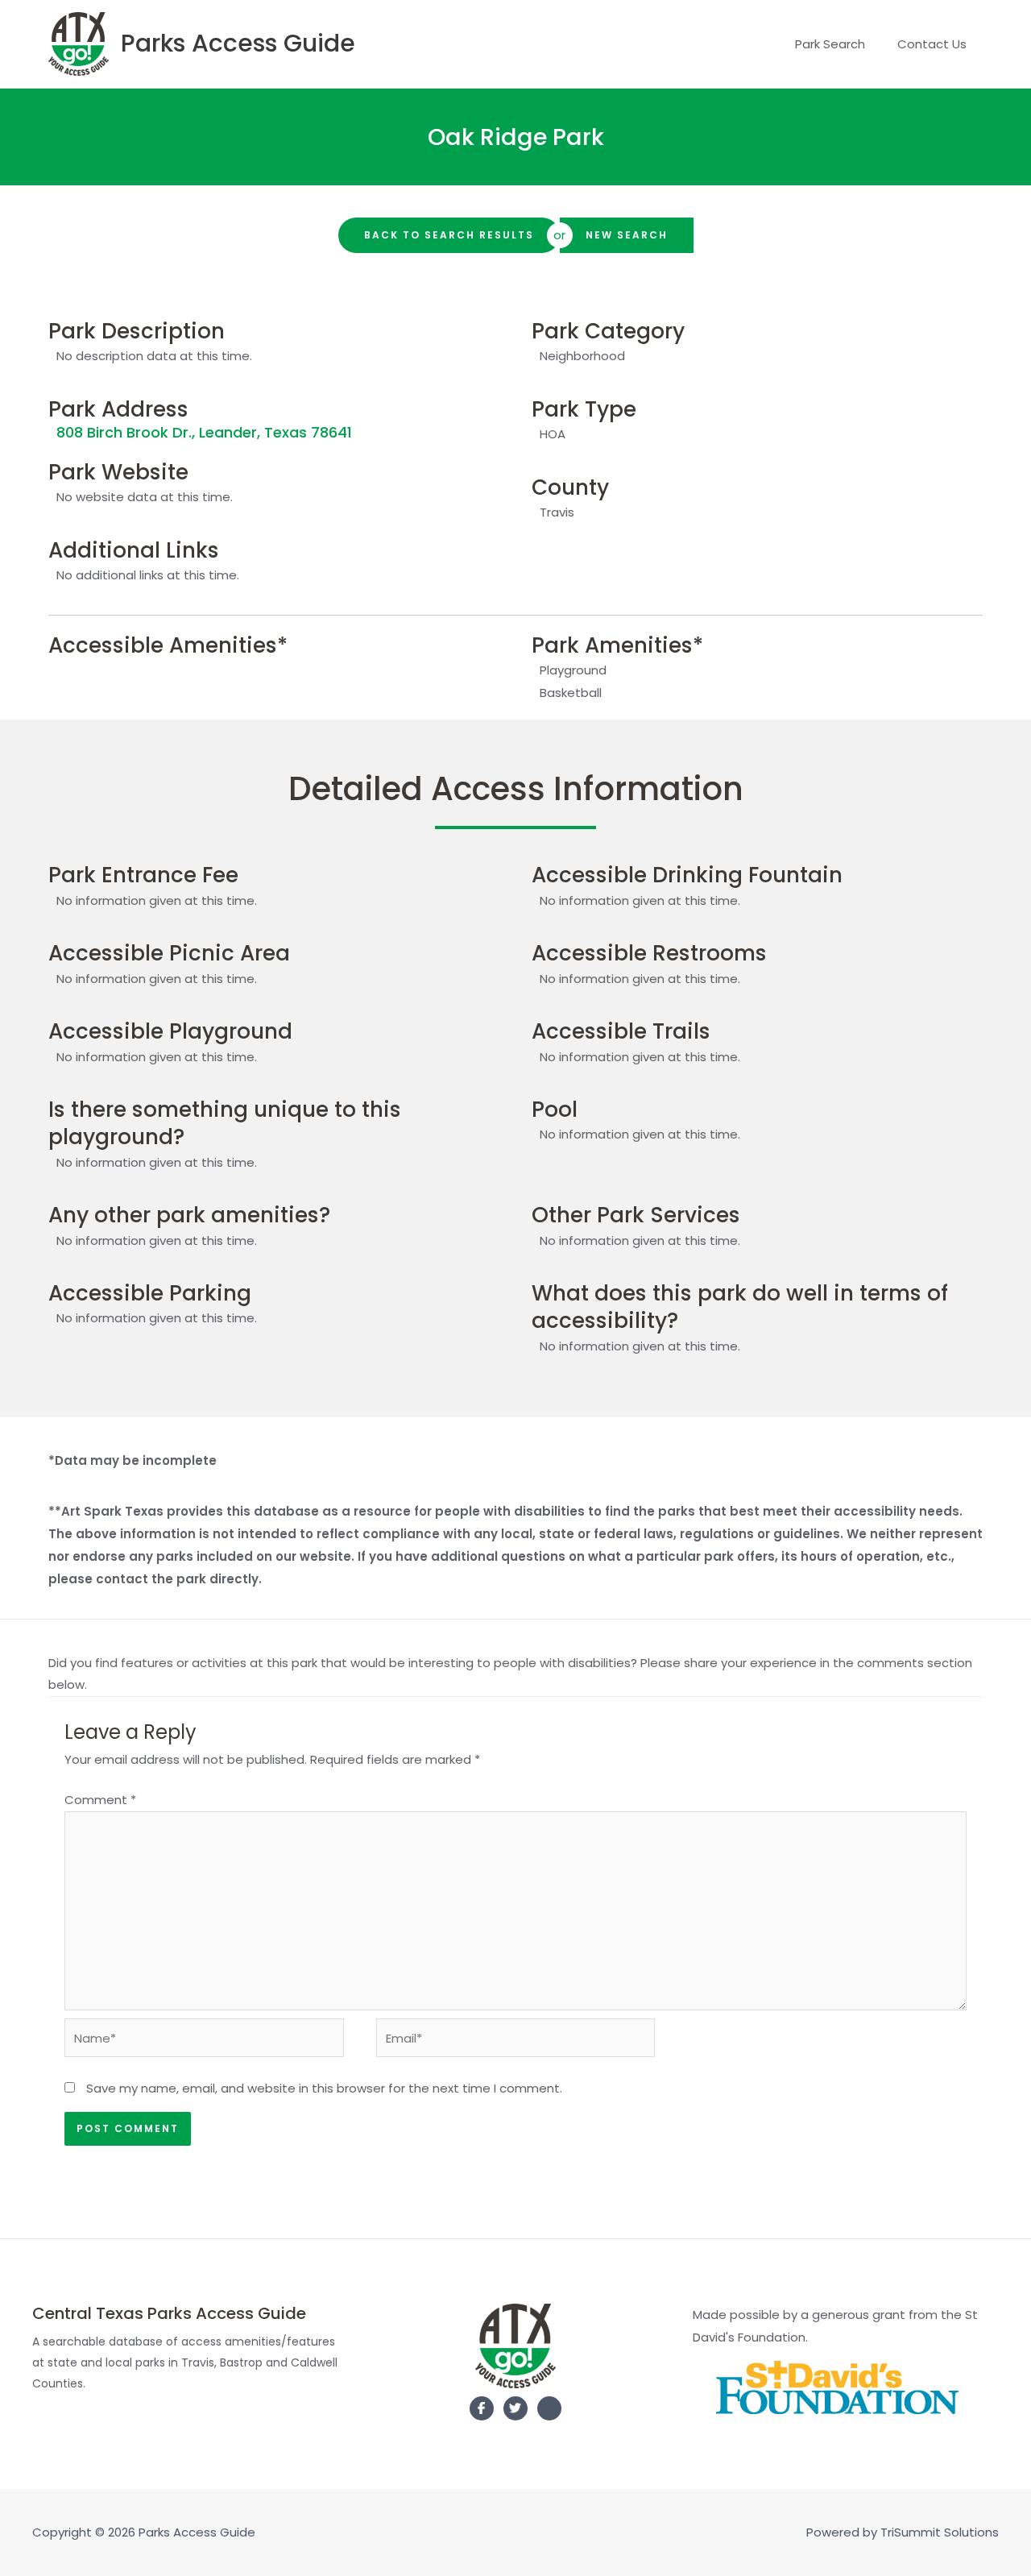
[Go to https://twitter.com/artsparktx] (515, 2408)
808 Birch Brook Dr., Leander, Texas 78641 (204, 432)
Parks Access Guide (238, 43)
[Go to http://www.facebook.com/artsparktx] (482, 2408)
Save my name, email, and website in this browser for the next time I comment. (324, 2088)
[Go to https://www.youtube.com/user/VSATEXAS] (549, 2412)
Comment (100, 1800)
